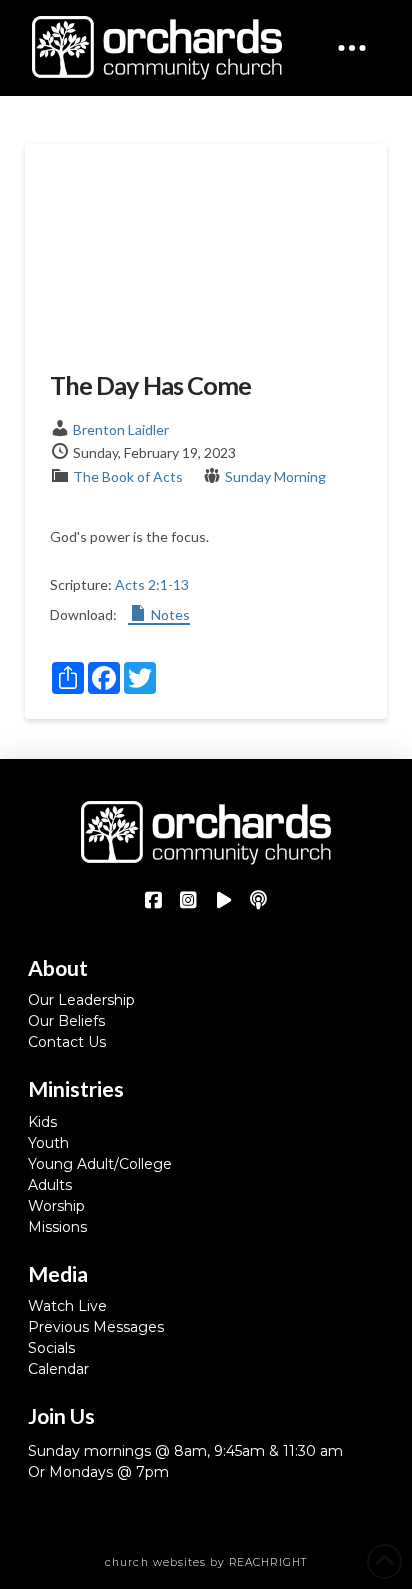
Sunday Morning (275, 476)
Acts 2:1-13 (152, 584)
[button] (352, 48)
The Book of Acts (128, 476)
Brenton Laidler (121, 429)
